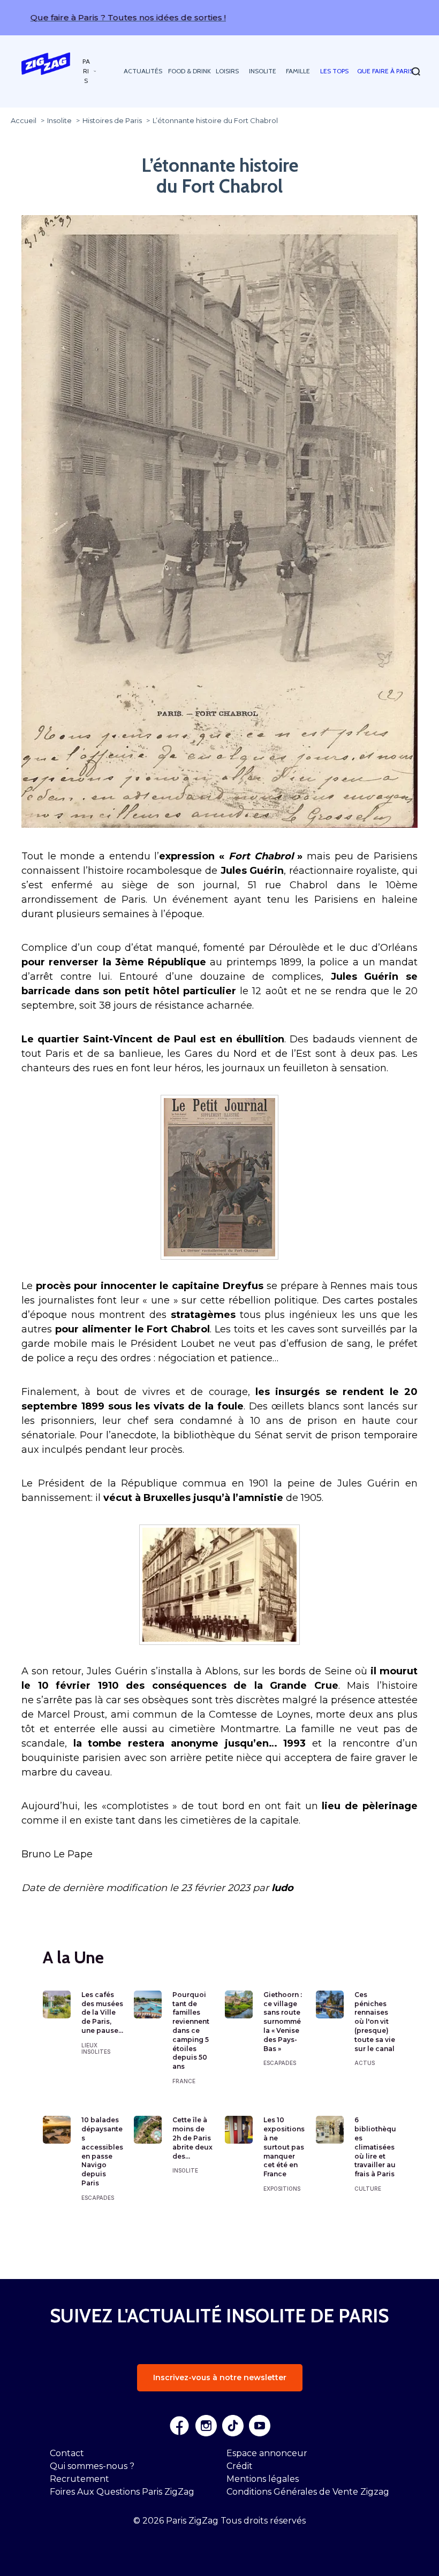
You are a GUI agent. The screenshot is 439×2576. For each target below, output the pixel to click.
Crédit (240, 2466)
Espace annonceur (267, 2453)
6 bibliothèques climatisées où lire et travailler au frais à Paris (375, 2147)
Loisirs (227, 71)
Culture (368, 2189)
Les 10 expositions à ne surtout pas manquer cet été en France (284, 2147)
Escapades (280, 2063)
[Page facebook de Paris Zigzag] (179, 2426)
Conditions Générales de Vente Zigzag (308, 2492)
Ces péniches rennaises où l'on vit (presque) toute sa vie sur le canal (375, 2022)
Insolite (263, 71)
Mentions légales (263, 2479)
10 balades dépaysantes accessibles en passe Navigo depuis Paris (102, 2151)
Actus (365, 2063)
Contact (67, 2453)
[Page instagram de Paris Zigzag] (206, 2426)
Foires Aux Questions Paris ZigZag (122, 2492)
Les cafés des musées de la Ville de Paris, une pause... (102, 2013)
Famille (298, 71)
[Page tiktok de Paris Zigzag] (233, 2426)
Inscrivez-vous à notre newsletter (220, 2377)
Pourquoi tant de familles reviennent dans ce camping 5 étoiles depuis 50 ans (191, 2030)
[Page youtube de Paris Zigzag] (260, 2426)
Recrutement (80, 2479)
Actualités (143, 71)
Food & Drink (190, 71)
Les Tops (334, 71)
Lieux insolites (96, 2048)
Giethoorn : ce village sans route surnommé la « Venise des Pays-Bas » (283, 2022)
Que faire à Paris (385, 71)
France (184, 2081)
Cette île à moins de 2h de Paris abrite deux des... (192, 2138)
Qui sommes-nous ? (92, 2466)
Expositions (282, 2189)
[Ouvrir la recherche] (416, 71)
